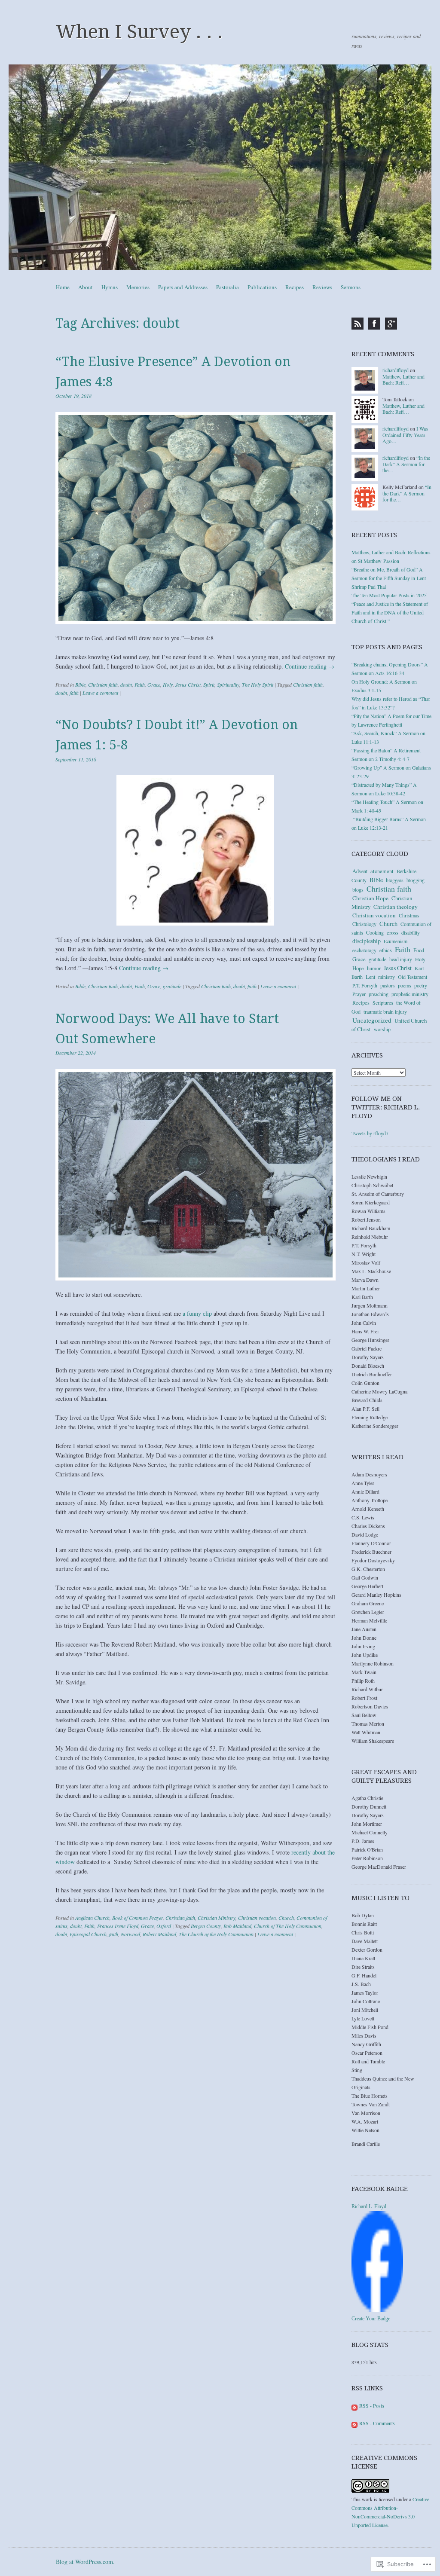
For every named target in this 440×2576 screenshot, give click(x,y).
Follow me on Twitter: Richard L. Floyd (386, 1107)
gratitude (172, 986)
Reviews (322, 287)
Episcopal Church (88, 1934)
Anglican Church (92, 1918)
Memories (138, 287)
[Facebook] (374, 324)
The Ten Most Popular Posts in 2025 (389, 595)
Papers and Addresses (183, 287)
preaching (379, 994)
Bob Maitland (237, 1926)
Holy (168, 684)
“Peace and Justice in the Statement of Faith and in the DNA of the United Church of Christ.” (390, 612)
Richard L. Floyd (369, 2206)
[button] (196, 518)
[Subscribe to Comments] (354, 2423)
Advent (360, 871)
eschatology (364, 950)
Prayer (359, 994)
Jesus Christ (188, 684)
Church (286, 1918)
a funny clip (197, 1313)
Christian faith (103, 684)
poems (405, 985)
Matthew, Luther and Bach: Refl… (403, 379)
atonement (382, 871)
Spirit (209, 684)
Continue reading (310, 666)
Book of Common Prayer (137, 1918)
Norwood (130, 1934)
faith (74, 693)
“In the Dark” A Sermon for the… (406, 464)
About (86, 287)
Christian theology (396, 907)
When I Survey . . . (139, 32)
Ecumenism (396, 941)
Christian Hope (370, 898)
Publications (262, 287)
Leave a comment (100, 693)
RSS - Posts (372, 2405)
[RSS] (357, 324)
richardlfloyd (396, 370)
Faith (140, 684)
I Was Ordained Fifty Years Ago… (405, 435)
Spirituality (228, 684)
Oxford (164, 1926)
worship (382, 1029)
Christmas (409, 915)
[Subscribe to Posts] (354, 2405)
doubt (126, 684)
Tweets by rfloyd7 (370, 1133)
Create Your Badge (371, 2319)
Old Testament (412, 977)
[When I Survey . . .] (220, 167)
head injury (401, 959)
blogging (416, 880)
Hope (358, 968)
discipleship (367, 941)
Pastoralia (228, 287)
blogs (358, 889)
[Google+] (391, 324)
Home (63, 287)
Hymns (110, 287)
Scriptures (383, 1002)
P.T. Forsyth (365, 985)
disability (411, 932)
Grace (154, 684)
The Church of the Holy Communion (216, 1934)
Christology (364, 924)
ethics (386, 950)
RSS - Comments (377, 2423)
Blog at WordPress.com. (85, 2562)
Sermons (351, 287)
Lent (370, 977)
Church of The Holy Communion (288, 1926)
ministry (387, 977)
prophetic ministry (410, 994)
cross (393, 932)
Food (419, 950)
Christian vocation (257, 1918)
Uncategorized (372, 1020)
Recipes (295, 287)
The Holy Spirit (258, 684)
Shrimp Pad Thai (369, 587)
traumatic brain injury (385, 1011)
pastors (388, 985)
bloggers (395, 880)
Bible (80, 684)
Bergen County (206, 1926)
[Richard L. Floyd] (377, 2310)
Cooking (375, 932)
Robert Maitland (159, 1934)
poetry (421, 985)
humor (374, 968)
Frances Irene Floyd (118, 1926)
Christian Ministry (217, 1918)
